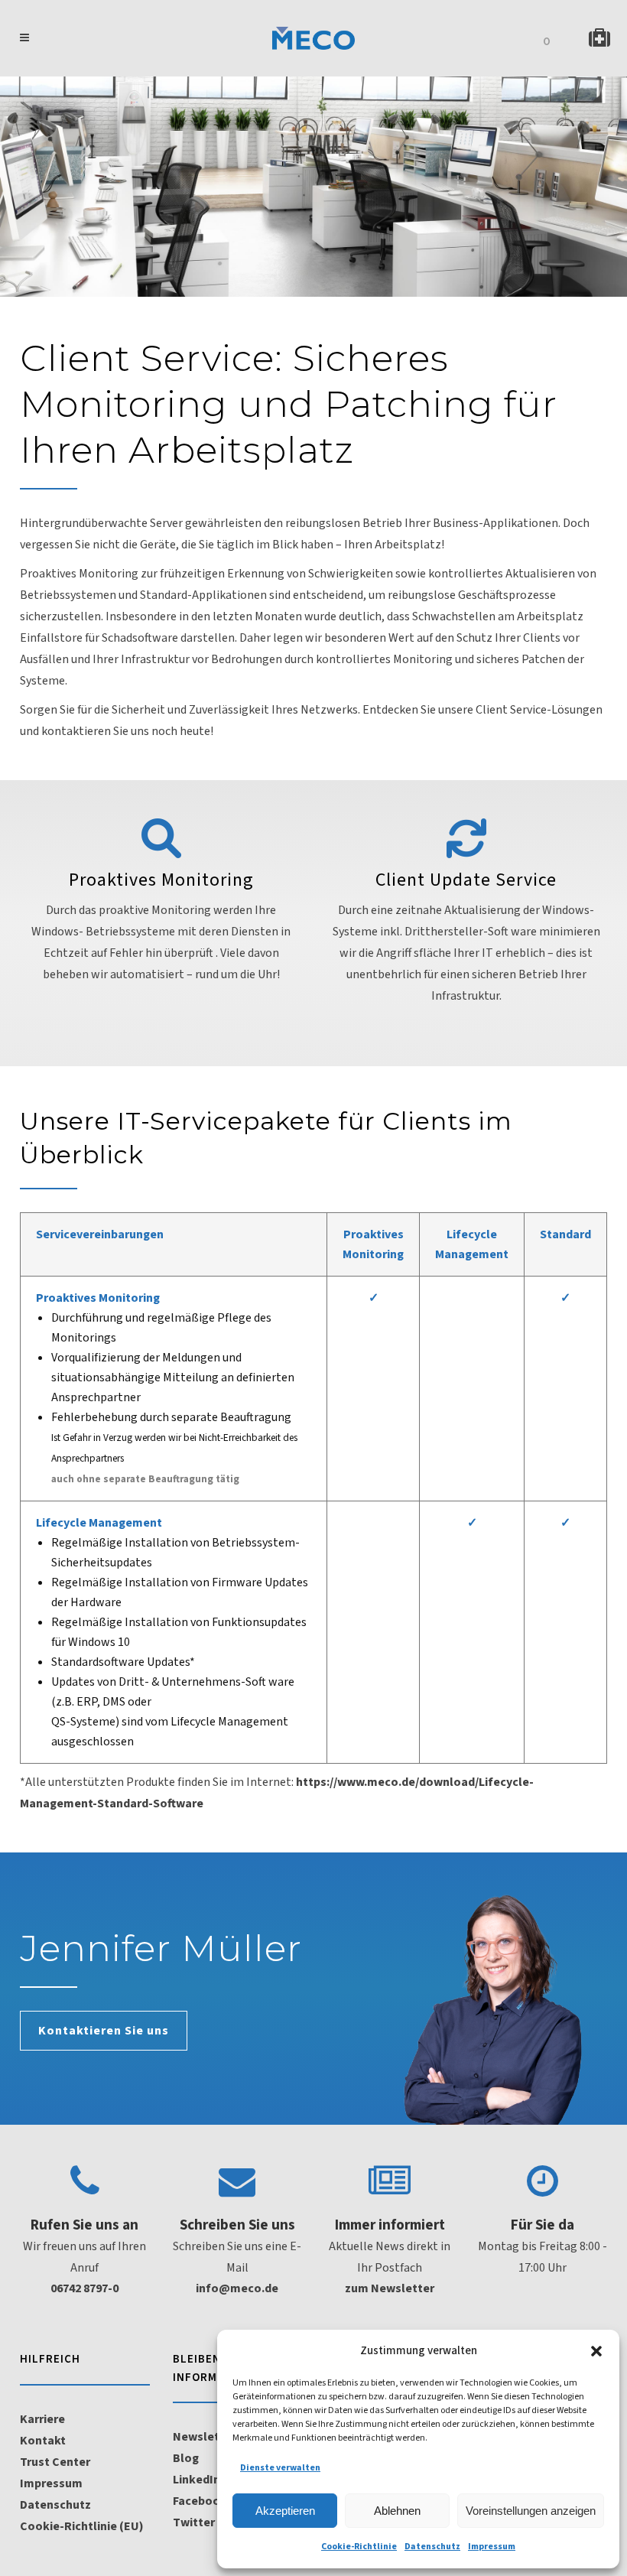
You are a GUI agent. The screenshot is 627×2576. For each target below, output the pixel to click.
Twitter (194, 2522)
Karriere (42, 2419)
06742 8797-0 (84, 2288)
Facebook (200, 2501)
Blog (186, 2458)
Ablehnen (397, 2511)
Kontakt (43, 2441)
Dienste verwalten (280, 2468)
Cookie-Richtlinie (359, 2547)
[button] (596, 2351)
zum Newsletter (390, 2288)
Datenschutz (432, 2547)
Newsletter (205, 2437)
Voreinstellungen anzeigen (531, 2511)
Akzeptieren (285, 2511)
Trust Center (55, 2462)
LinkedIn (197, 2480)
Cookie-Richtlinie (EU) (82, 2526)
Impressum (492, 2547)
